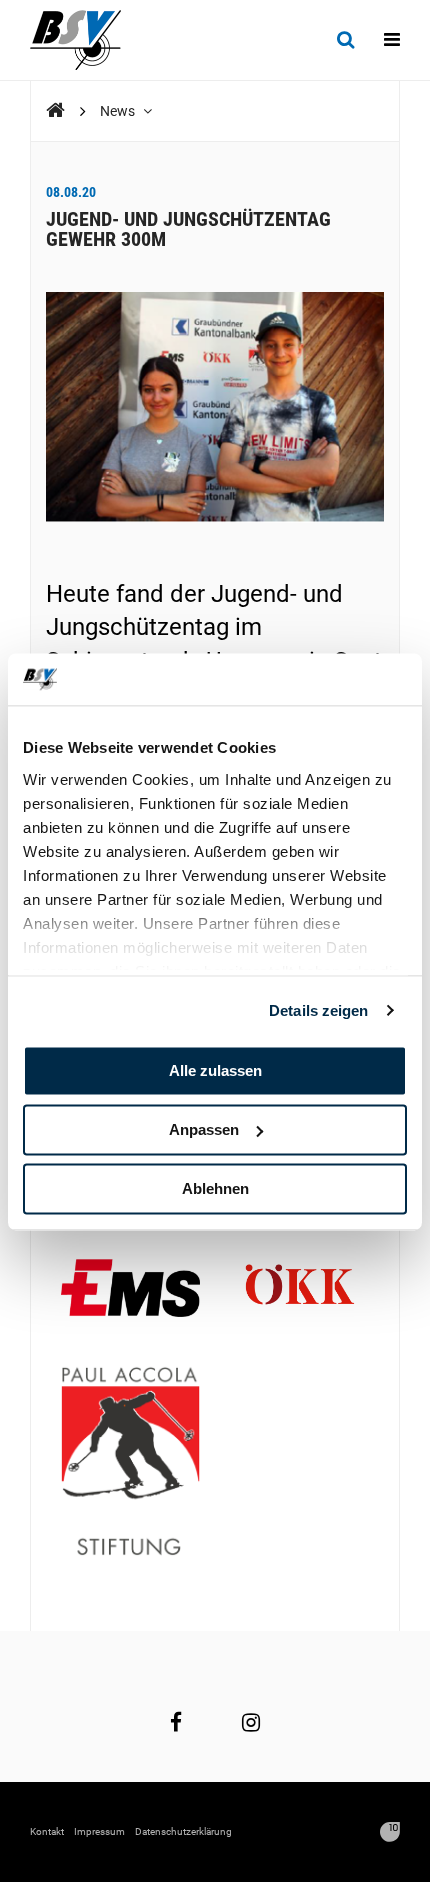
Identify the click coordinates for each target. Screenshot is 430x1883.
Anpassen (204, 1129)
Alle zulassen (215, 1070)
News (119, 111)
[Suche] (345, 40)
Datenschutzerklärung (183, 1831)
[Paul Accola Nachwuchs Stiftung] (130, 1463)
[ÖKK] (299, 1290)
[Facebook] (176, 1722)
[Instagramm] (251, 1722)
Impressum (99, 1831)
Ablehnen (215, 1188)
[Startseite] (85, 40)
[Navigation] (392, 40)
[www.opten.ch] (390, 1832)
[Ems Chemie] (130, 1290)
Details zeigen (318, 1010)
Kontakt (47, 1831)
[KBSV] (55, 110)
